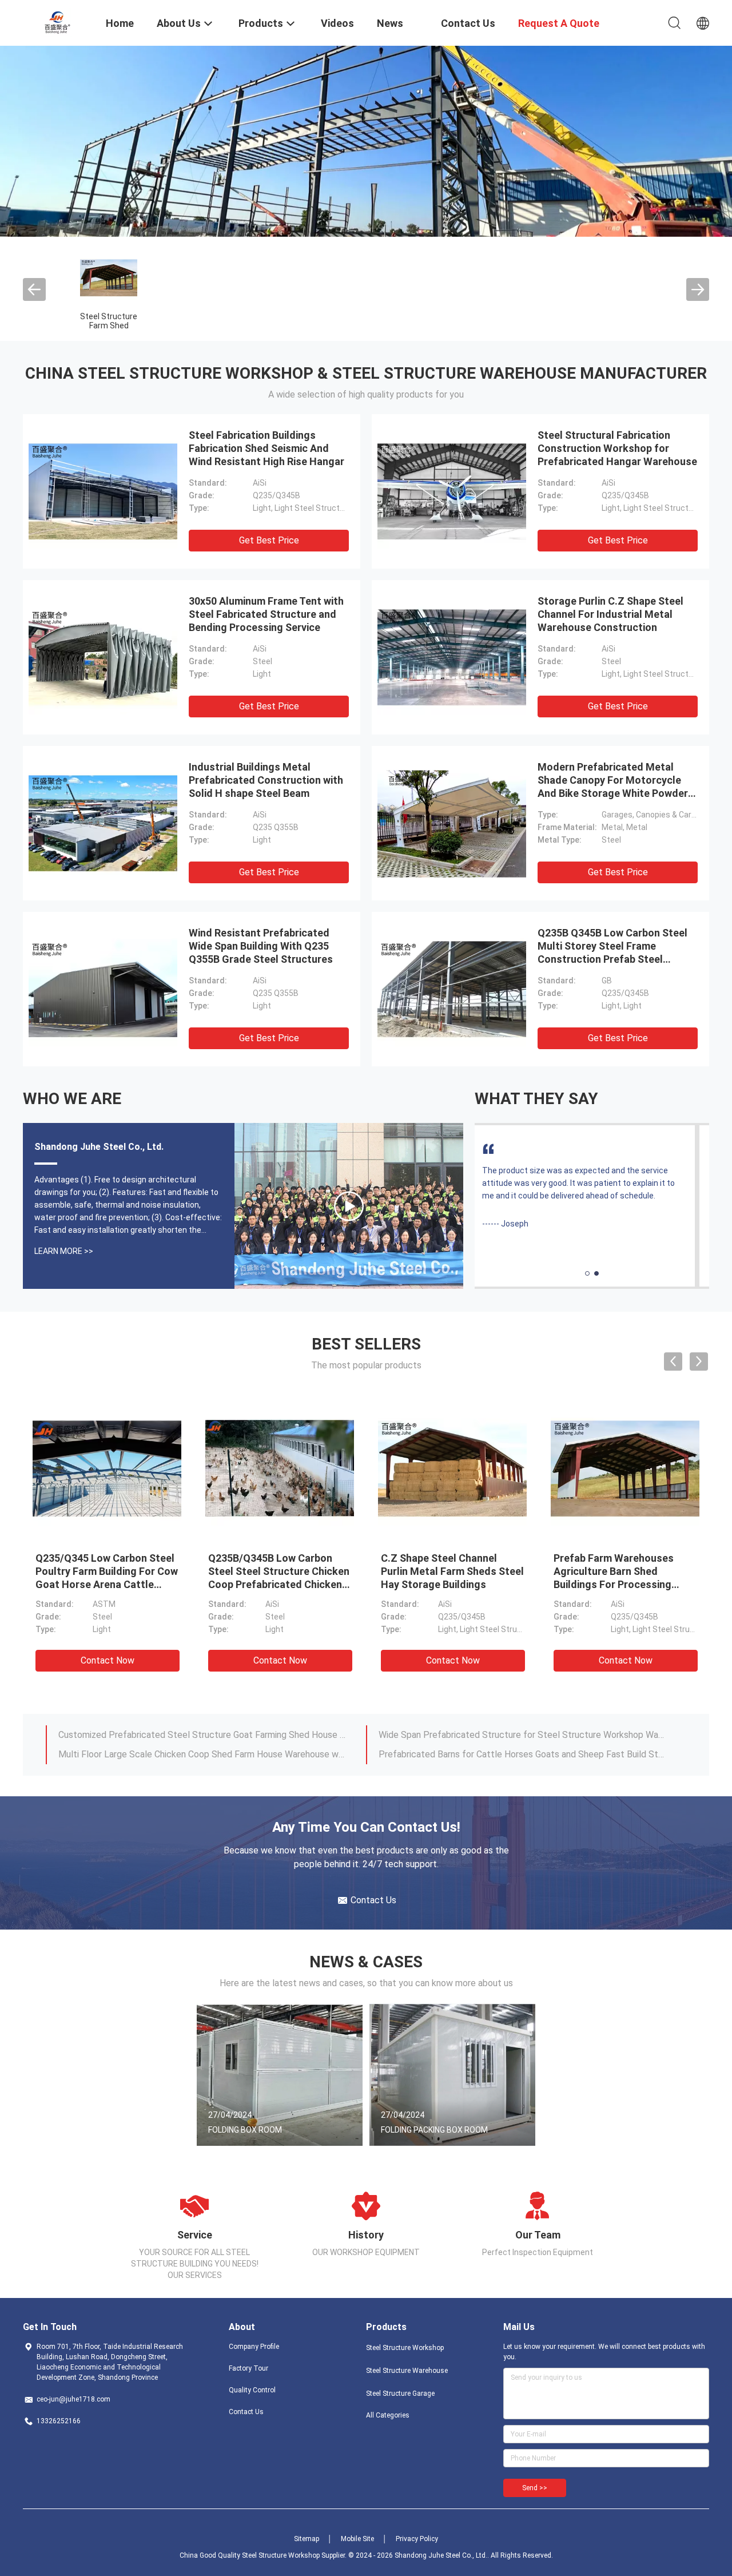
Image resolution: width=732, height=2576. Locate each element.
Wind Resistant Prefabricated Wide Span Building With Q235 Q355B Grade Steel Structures (261, 946)
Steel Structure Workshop (405, 2348)
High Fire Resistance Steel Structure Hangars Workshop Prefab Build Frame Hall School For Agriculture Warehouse (278, 1584)
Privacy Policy (417, 2539)
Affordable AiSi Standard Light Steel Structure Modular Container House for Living (202, 1735)
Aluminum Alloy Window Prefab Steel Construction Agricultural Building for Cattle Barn (202, 1754)
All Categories (388, 2415)
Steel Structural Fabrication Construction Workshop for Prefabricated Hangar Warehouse (617, 448)
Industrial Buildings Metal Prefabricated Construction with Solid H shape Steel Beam (266, 780)
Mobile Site (357, 2539)
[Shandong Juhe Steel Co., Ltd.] (57, 22)
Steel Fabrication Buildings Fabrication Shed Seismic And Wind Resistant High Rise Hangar (266, 448)
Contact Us (246, 2412)
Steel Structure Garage (400, 2394)
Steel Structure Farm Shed (109, 321)
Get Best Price (269, 540)
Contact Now (108, 1660)
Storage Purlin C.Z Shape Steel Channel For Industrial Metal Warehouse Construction (610, 614)
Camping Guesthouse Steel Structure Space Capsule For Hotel (449, 1571)
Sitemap (307, 2539)
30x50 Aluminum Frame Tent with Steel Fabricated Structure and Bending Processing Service (266, 614)
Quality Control (252, 2390)
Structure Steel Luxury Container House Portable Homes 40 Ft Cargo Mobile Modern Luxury (522, 1735)
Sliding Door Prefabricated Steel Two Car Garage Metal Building (102, 1571)
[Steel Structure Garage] (349, 1206)
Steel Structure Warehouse (407, 2371)
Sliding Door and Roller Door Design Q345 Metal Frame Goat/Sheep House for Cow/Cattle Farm (522, 1754)
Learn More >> (64, 1251)
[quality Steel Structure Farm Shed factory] (109, 277)
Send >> (535, 2488)
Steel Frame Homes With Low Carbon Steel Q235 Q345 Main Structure (624, 1571)
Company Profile (254, 2347)
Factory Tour (248, 2368)
